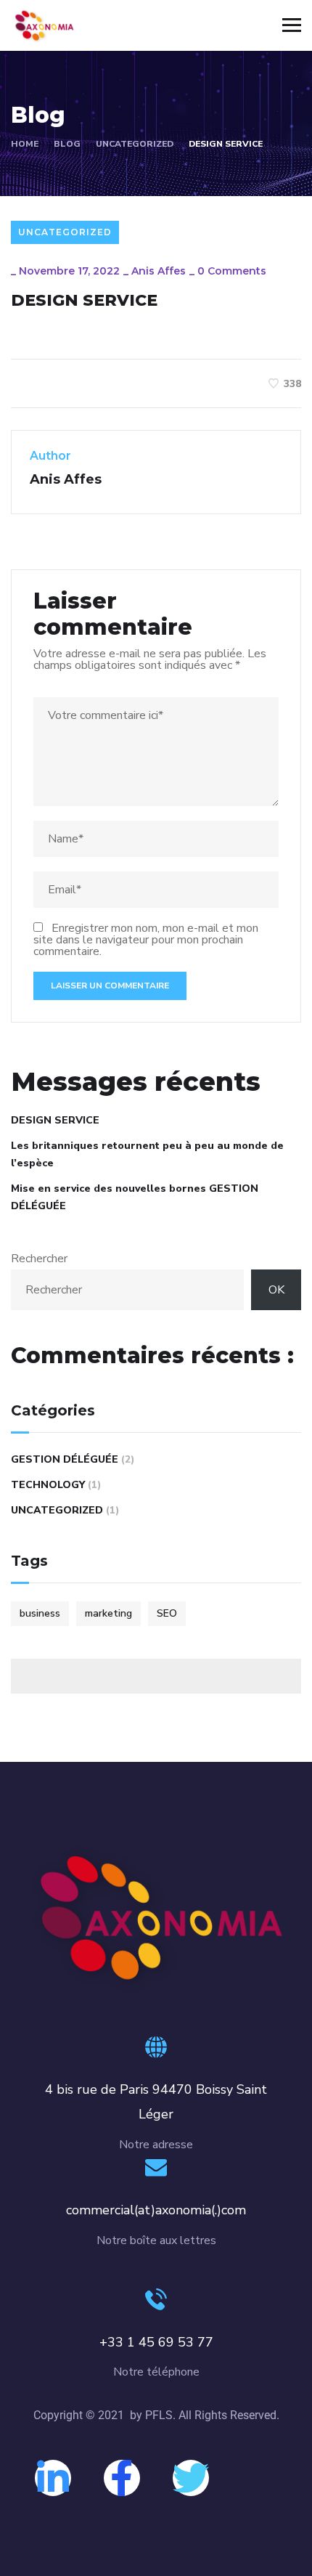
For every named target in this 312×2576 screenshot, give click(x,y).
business (40, 1613)
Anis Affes (159, 271)
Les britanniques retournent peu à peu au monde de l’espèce (147, 1154)
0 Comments (232, 271)
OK (276, 1290)
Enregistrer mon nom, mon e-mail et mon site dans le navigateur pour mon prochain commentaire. (146, 940)
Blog (67, 144)
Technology (48, 1485)
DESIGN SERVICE (55, 1120)
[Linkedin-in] (53, 2478)
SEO (167, 1613)
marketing (108, 1613)
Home (25, 144)
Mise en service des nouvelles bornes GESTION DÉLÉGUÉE (135, 1197)
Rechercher (39, 1259)
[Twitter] (191, 2478)
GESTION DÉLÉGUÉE (65, 1459)
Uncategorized (135, 144)
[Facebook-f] (122, 2478)
